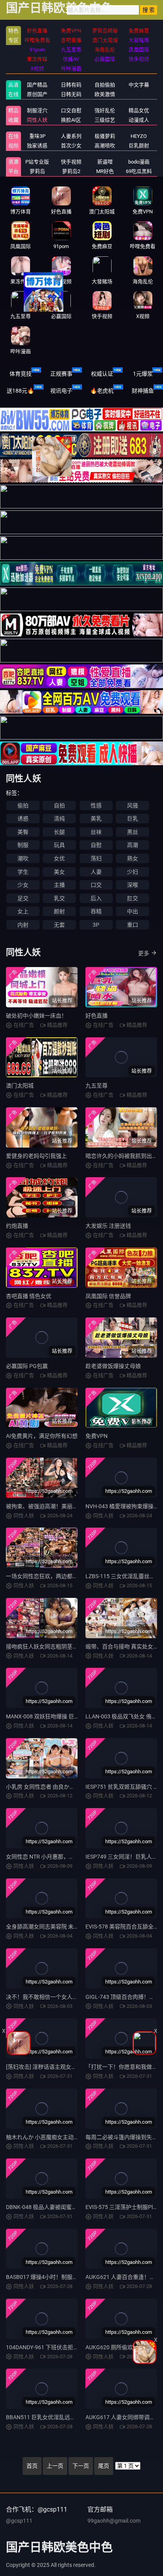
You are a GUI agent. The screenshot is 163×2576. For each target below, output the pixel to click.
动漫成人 (139, 120)
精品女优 (139, 110)
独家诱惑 (37, 146)
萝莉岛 (37, 171)
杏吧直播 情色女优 (29, 1296)
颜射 (59, 911)
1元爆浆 (143, 374)
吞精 (96, 911)
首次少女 (71, 146)
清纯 (59, 819)
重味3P (37, 136)
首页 (32, 2466)
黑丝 (133, 832)
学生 (23, 872)
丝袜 (96, 832)
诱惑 (23, 819)
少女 (23, 885)
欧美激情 (105, 94)
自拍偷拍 (105, 85)
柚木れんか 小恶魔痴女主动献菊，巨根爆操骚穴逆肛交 (73, 2137)
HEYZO (139, 136)
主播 (59, 885)
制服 (23, 845)
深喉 (133, 885)
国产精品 (37, 85)
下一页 (81, 2466)
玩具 (59, 845)
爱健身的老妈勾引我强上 (36, 1156)
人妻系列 (71, 136)
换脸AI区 (71, 120)
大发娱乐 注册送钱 (108, 1226)
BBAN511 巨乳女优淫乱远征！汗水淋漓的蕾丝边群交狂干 (77, 2417)
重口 (133, 925)
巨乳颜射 (139, 146)
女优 (59, 858)
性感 (96, 805)
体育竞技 (21, 374)
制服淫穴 (37, 110)
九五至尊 (97, 1086)
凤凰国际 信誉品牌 (108, 1296)
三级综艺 (105, 120)
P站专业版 (37, 162)
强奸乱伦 (105, 110)
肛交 (133, 898)
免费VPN (97, 1436)
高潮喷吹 (105, 146)
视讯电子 (61, 391)
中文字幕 (139, 85)
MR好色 (105, 171)
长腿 (59, 832)
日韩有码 (71, 85)
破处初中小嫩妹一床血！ (36, 1016)
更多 (144, 953)
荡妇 (96, 858)
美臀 (23, 832)
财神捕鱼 (143, 391)
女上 (23, 911)
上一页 (55, 2466)
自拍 (59, 805)
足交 (23, 898)
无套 (59, 925)
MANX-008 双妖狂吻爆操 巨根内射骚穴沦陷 (59, 1716)
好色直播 (97, 1016)
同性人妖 (37, 120)
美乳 (96, 819)
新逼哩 (105, 162)
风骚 (133, 805)
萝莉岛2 (71, 171)
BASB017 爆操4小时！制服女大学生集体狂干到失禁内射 (75, 2277)
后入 (96, 898)
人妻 (96, 872)
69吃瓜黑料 (139, 171)
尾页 (104, 2466)
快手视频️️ (71, 162)
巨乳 (133, 819)
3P (96, 925)
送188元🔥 (20, 391)
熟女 (133, 858)
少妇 (133, 872)
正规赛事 (61, 374)
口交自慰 (71, 110)
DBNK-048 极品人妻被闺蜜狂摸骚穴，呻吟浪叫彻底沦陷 (75, 2207)
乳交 (59, 898)
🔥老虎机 (102, 391)
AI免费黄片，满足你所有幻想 (42, 1436)
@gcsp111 (19, 2521)
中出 (133, 911)
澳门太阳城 (20, 1086)
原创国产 (37, 94)
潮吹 (23, 858)
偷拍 (23, 805)
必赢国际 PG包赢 (27, 1366)
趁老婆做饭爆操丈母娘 (113, 1366)
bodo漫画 (139, 162)
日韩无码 (71, 94)
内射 (23, 925)
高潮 (133, 845)
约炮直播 (17, 1226)
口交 (96, 885)
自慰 (96, 845)
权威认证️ (102, 374)
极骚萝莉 (105, 136)
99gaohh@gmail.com (114, 2521)
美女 (59, 872)
